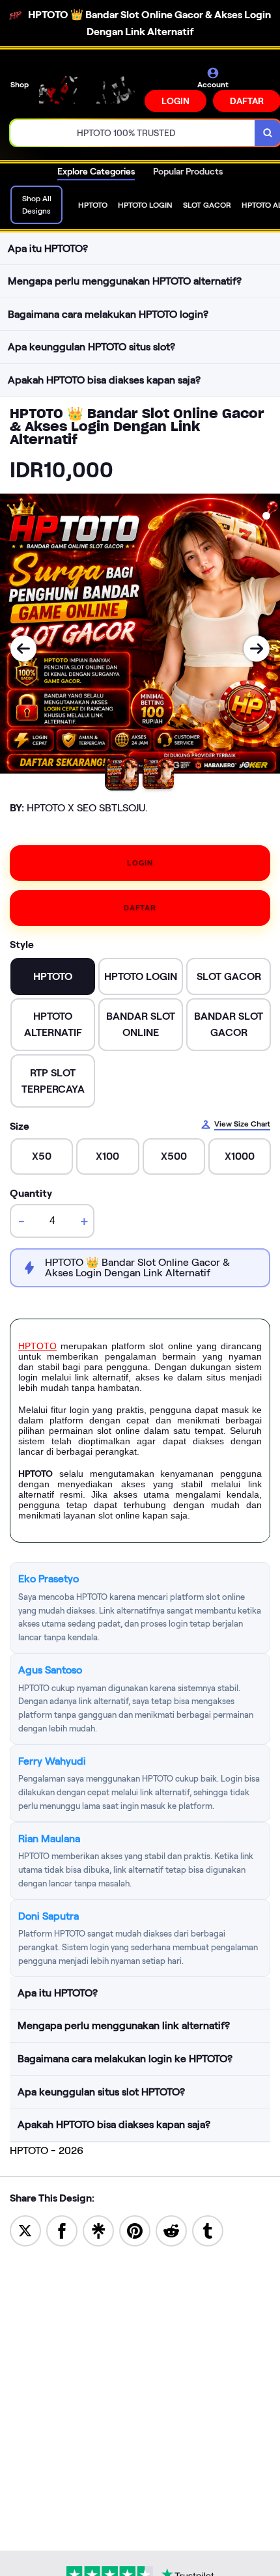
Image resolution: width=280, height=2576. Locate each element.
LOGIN (175, 101)
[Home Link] (88, 90)
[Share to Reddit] (171, 2230)
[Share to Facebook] (62, 2230)
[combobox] (133, 133)
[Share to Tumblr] (208, 2230)
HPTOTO (37, 1346)
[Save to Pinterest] (135, 2230)
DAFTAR (140, 908)
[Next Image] (257, 649)
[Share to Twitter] (25, 2230)
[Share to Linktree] (98, 2230)
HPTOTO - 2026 (47, 2150)
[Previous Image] (23, 649)
